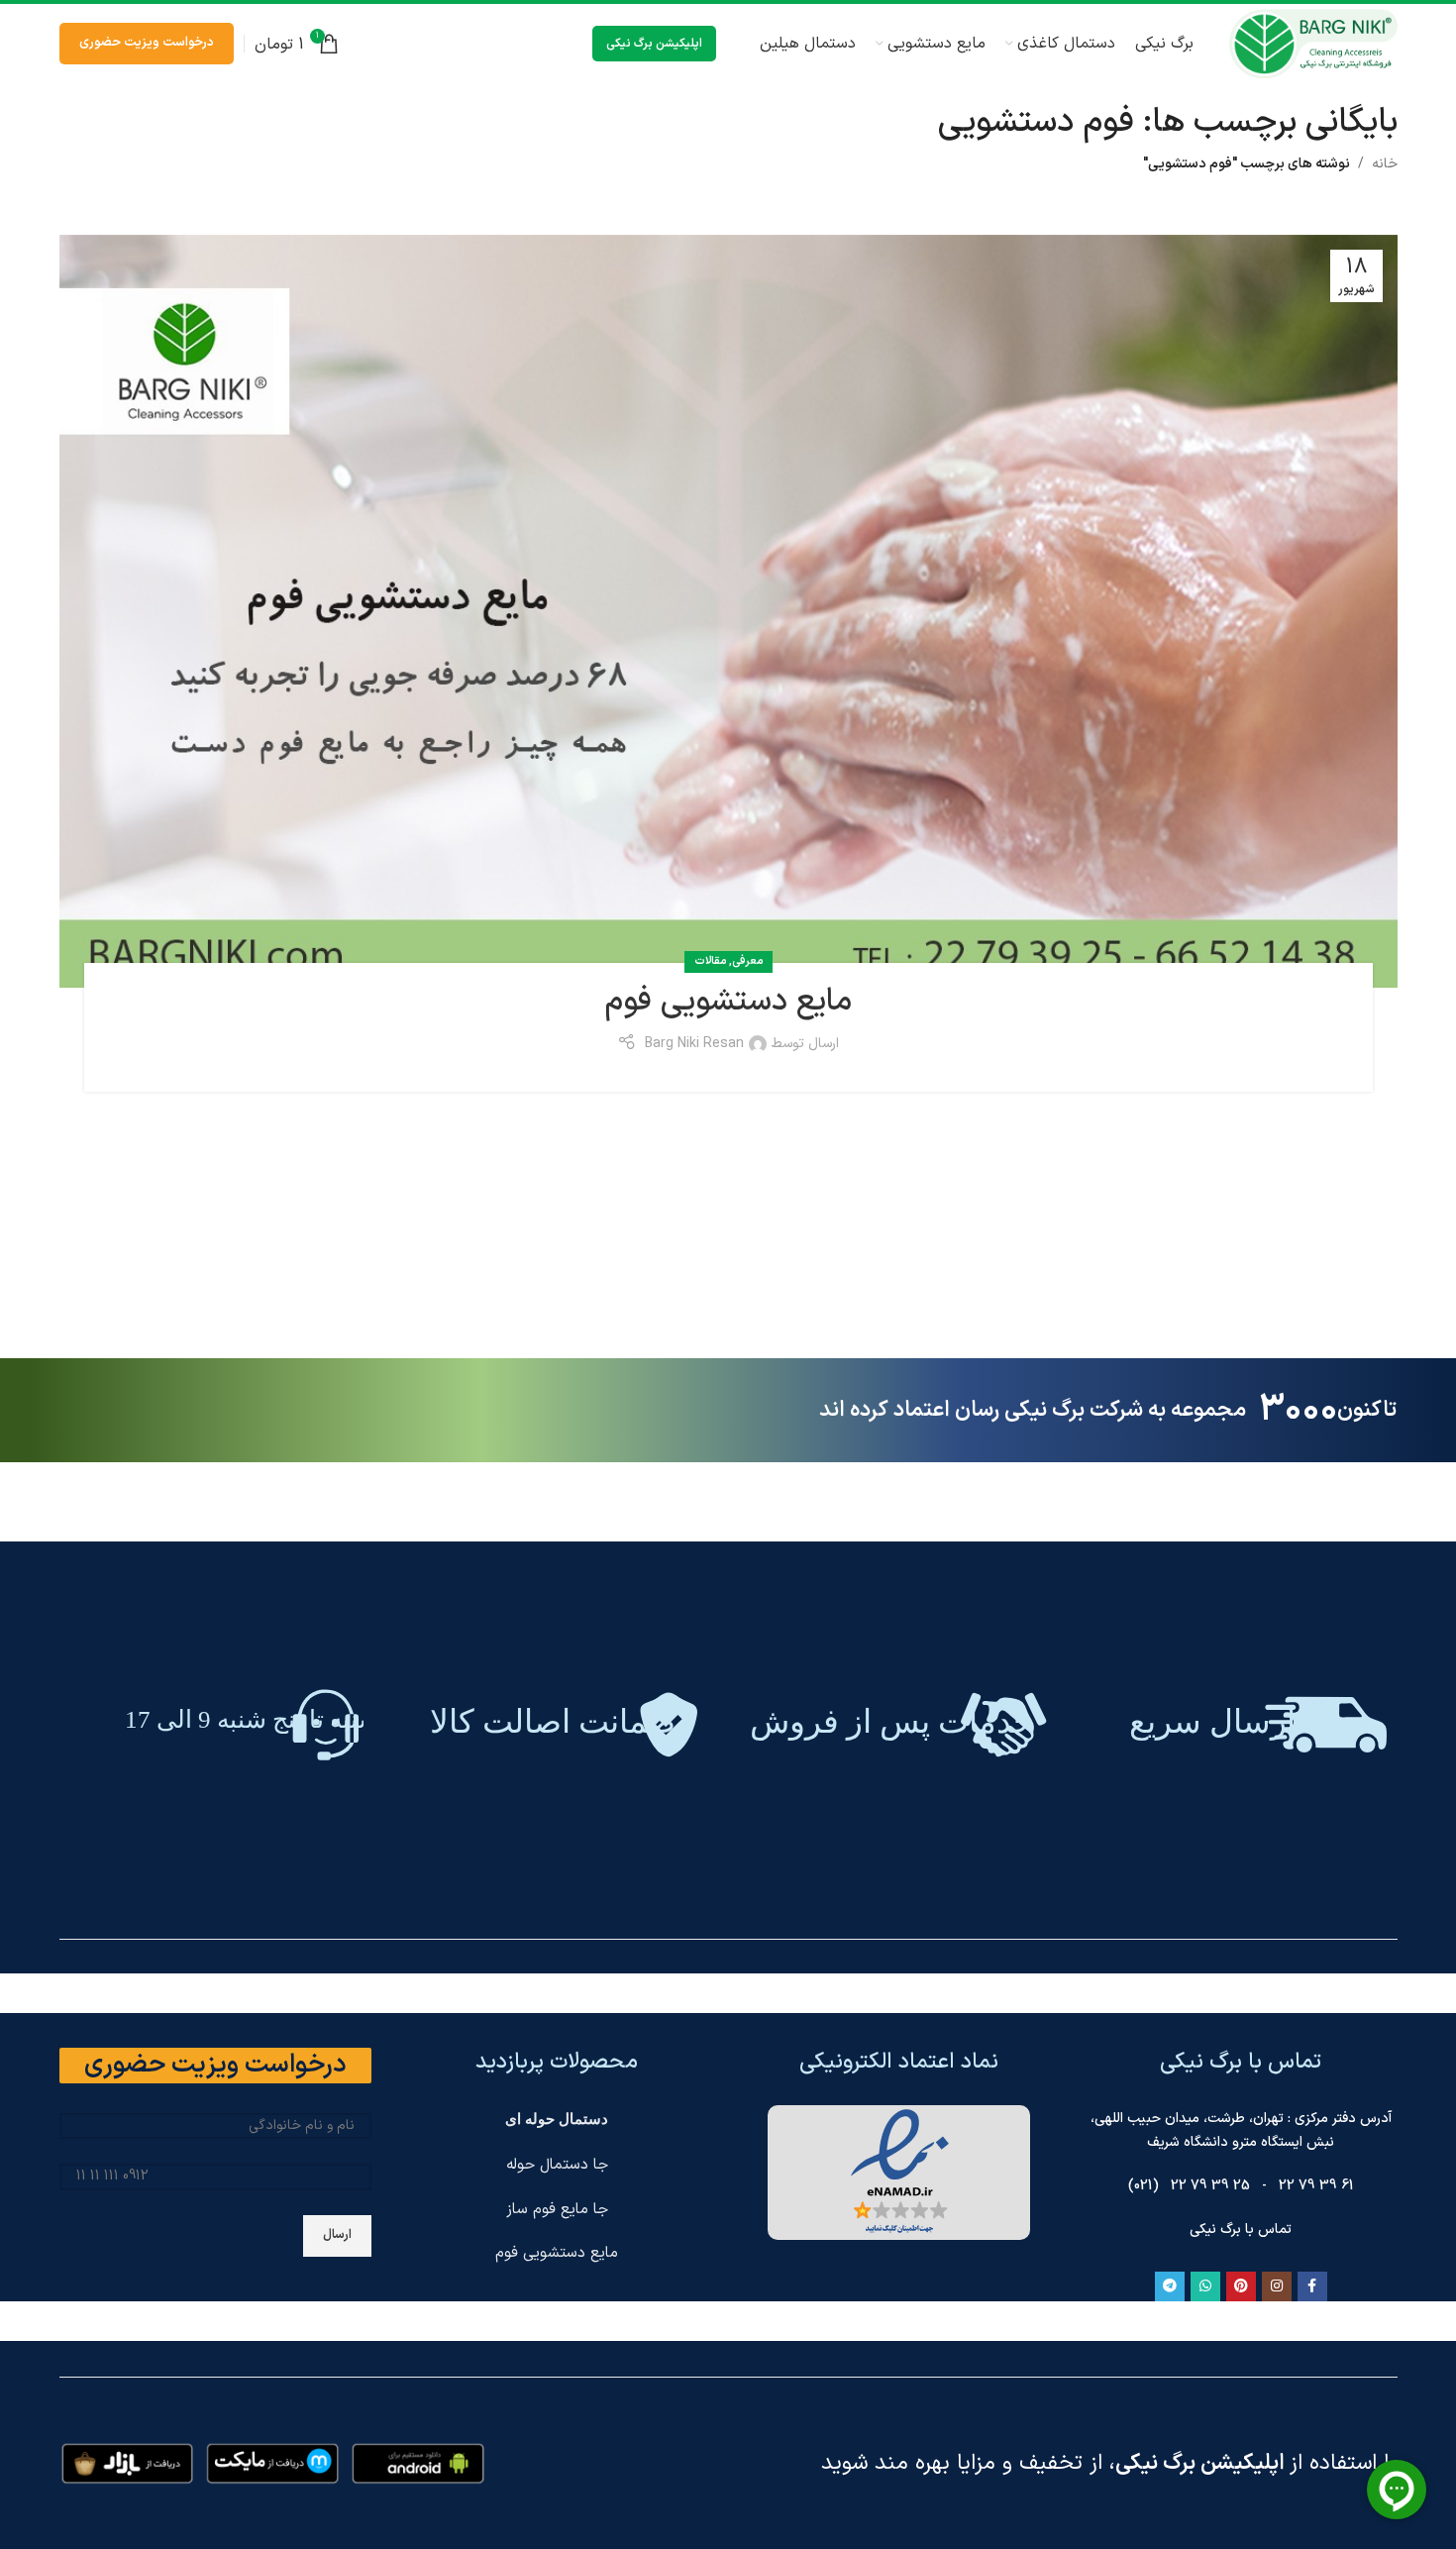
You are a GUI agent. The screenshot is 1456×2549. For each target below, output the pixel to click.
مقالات (710, 961)
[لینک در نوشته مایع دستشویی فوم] (728, 611)
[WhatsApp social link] (1205, 2286)
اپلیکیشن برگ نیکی (654, 44)
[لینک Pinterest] (1241, 2286)
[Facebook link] (1312, 2286)
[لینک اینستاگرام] (1277, 2286)
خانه (1385, 164)
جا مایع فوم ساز (557, 2210)
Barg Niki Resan (694, 1044)
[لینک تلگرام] (1170, 2286)
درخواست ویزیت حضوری (147, 43)
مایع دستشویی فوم (728, 1002)
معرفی (747, 961)
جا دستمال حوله (557, 2165)
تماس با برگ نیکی (1241, 2230)
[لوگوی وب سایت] (1313, 43)
